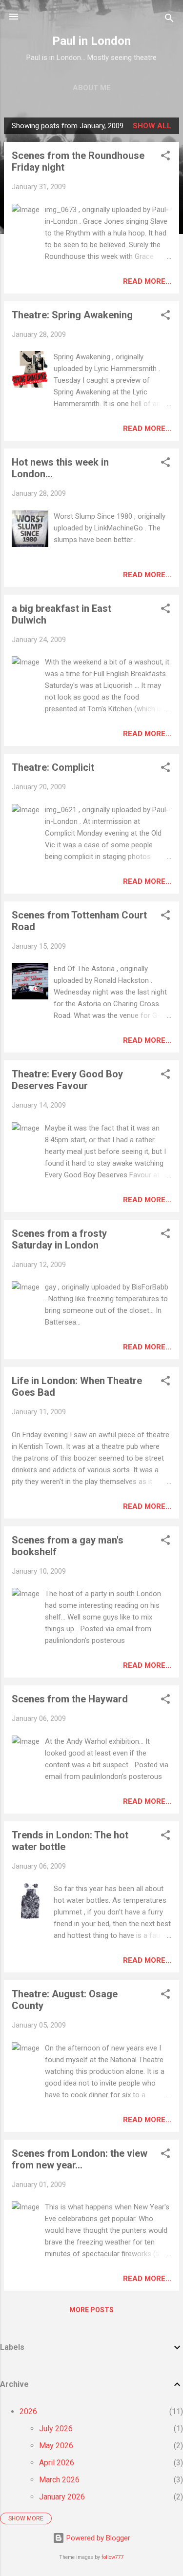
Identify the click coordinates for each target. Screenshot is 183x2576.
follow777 (113, 2557)
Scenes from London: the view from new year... (80, 2159)
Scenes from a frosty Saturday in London (59, 1239)
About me (92, 88)
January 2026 (62, 2497)
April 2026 (57, 2463)
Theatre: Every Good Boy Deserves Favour (67, 1080)
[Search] (169, 20)
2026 (28, 2411)
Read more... (147, 281)
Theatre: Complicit (53, 767)
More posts (91, 2310)
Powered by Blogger (97, 2538)
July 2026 (56, 2429)
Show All (152, 126)
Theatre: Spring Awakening (72, 315)
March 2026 (59, 2480)
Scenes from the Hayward (70, 1699)
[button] (165, 157)
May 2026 (56, 2446)
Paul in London (91, 41)
